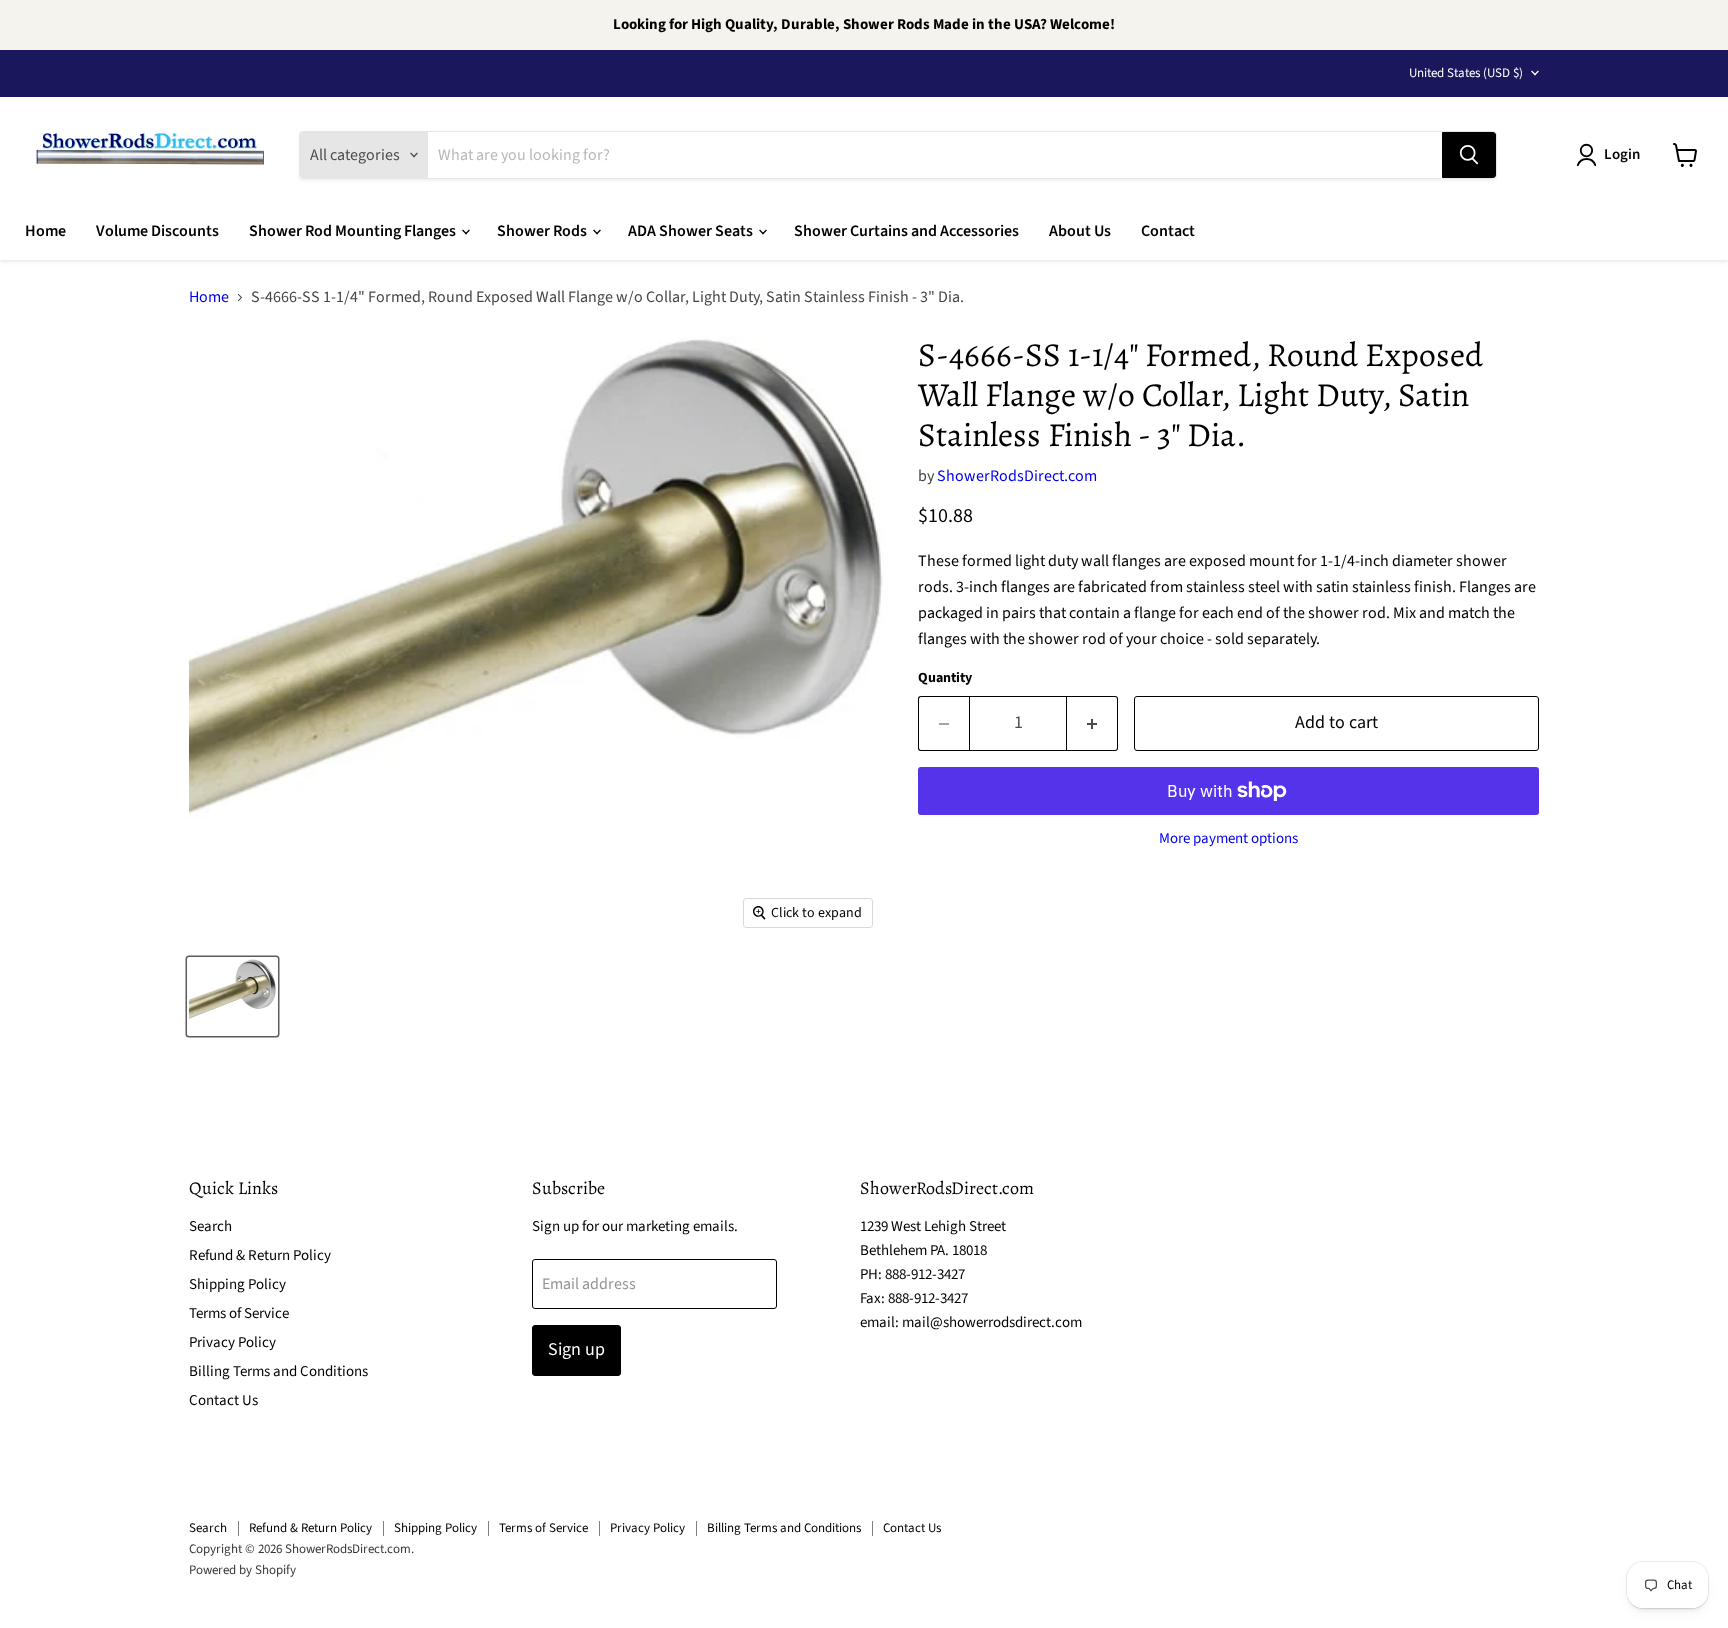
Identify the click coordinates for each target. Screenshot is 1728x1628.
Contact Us (223, 1400)
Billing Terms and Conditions (278, 1371)
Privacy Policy (232, 1342)
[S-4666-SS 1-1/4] (232, 996)
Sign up (576, 1349)
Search (210, 1226)
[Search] (1469, 155)
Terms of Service (239, 1313)
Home (45, 231)
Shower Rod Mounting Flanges (354, 231)
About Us (1080, 231)
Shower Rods (543, 231)
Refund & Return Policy (260, 1255)
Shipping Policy (237, 1284)
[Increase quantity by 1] (1092, 723)
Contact (1168, 231)
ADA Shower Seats (692, 231)
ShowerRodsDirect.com (1017, 476)
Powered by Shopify (242, 1570)
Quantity (945, 678)
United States (1466, 73)
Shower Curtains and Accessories (906, 231)
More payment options (1228, 838)
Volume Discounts (157, 231)
